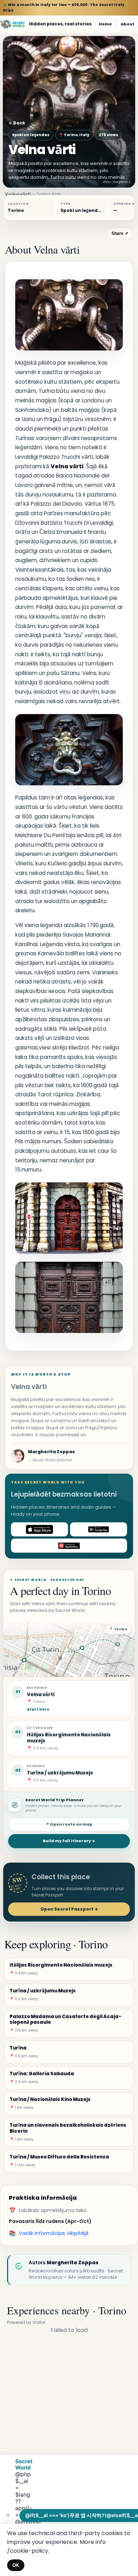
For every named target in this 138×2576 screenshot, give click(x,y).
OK (16, 2565)
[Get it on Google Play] (99, 1529)
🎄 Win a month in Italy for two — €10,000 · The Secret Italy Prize (64, 8)
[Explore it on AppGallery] (69, 1546)
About (128, 24)
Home (105, 24)
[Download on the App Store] (39, 1529)
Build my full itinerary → (69, 1841)
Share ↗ (120, 233)
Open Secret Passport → (69, 1909)
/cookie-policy (28, 2551)
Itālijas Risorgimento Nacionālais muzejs (69, 1738)
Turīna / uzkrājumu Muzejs (60, 1773)
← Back (17, 123)
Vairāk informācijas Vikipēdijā (54, 2233)
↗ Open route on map (69, 1824)
